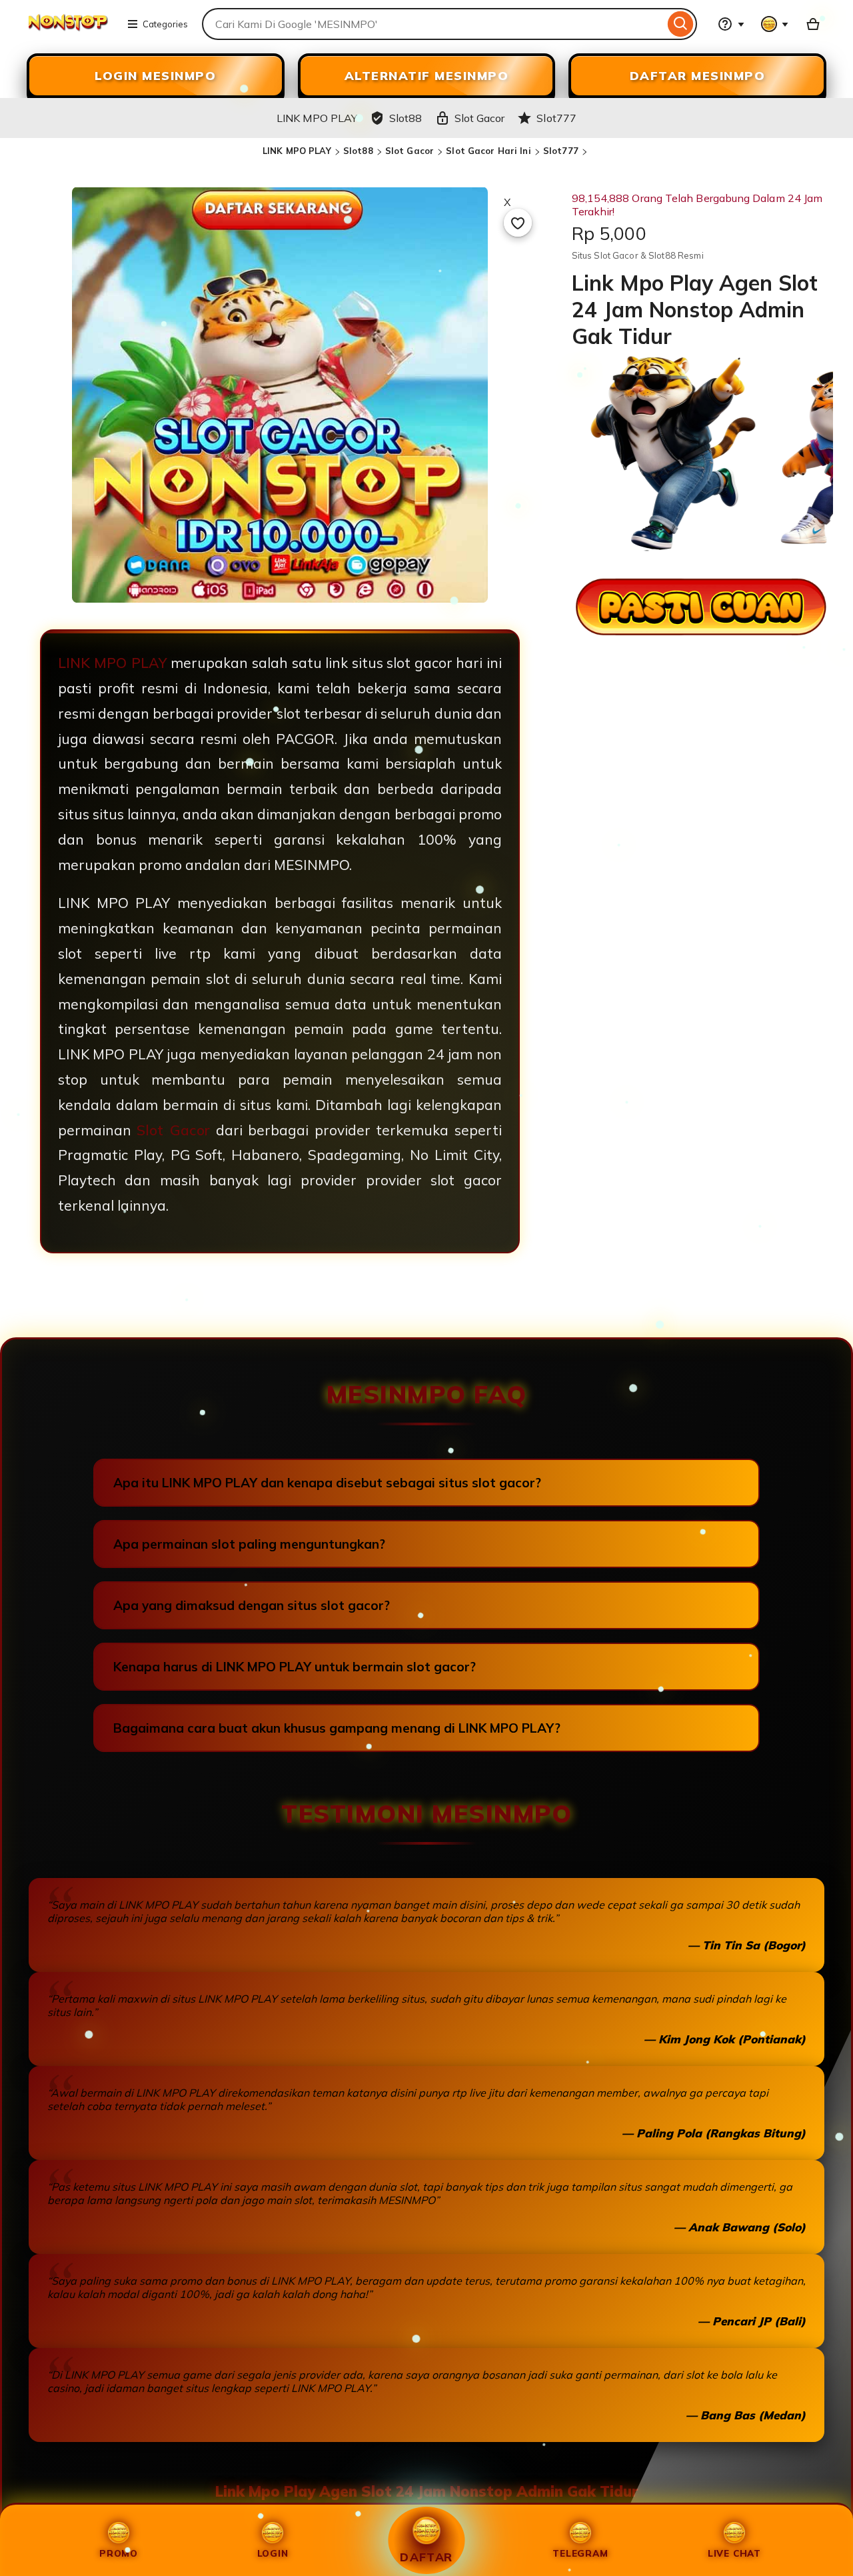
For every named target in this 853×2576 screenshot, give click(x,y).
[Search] (681, 24)
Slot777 (561, 151)
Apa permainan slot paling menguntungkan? (249, 1544)
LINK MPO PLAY (297, 151)
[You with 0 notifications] (775, 24)
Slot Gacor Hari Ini (488, 151)
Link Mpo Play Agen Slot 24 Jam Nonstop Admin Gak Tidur (427, 2491)
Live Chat (734, 2553)
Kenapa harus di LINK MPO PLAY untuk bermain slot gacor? (295, 1667)
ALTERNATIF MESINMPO (427, 76)
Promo (119, 2553)
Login (273, 2553)
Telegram (580, 2553)
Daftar (426, 2557)
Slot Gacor (410, 151)
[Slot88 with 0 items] (813, 24)
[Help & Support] (731, 24)
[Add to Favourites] (518, 223)
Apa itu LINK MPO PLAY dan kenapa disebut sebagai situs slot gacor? (327, 1483)
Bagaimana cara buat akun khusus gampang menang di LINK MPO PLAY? (337, 1728)
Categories (165, 24)
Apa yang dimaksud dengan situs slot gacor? (252, 1605)
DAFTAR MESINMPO (698, 76)
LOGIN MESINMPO (155, 76)
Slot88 (358, 151)
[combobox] (433, 24)
